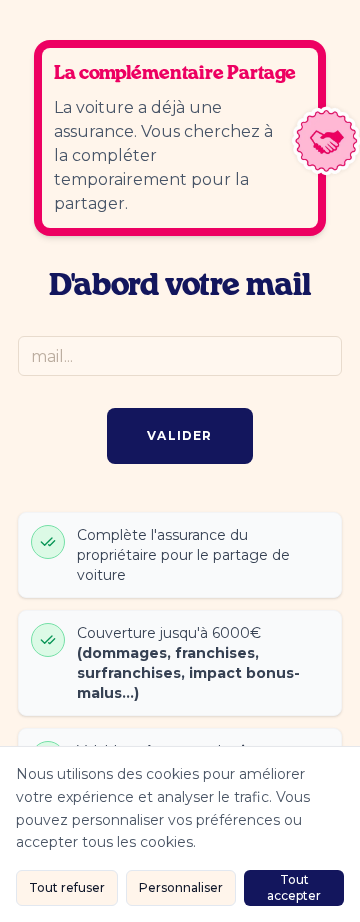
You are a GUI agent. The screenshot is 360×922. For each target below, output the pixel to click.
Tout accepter (294, 887)
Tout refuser (67, 887)
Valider (179, 435)
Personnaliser (181, 887)
